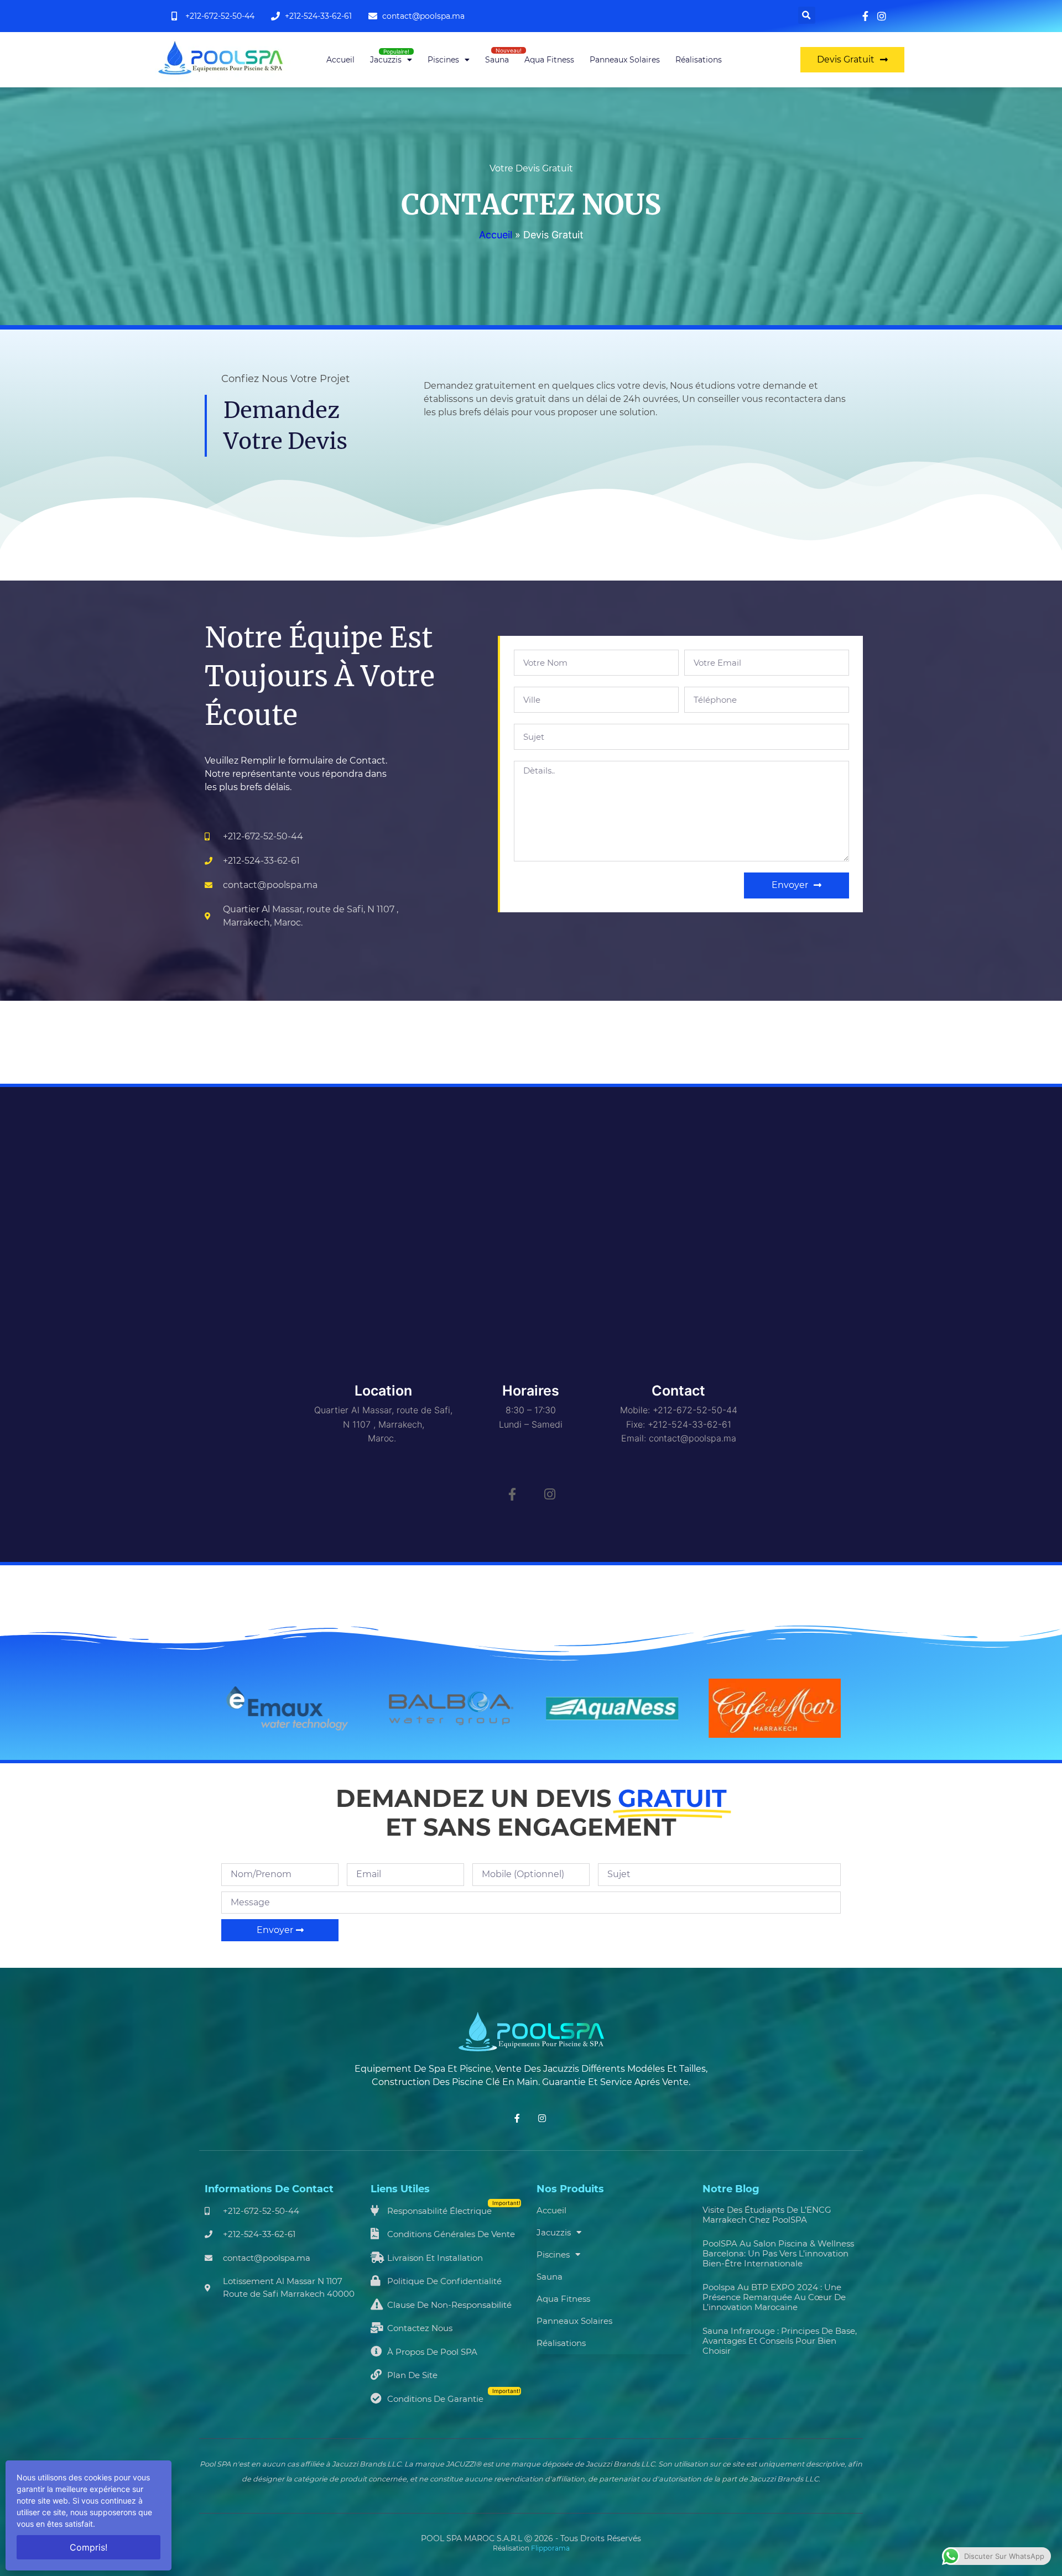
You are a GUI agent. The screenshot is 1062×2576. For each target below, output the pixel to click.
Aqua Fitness (549, 60)
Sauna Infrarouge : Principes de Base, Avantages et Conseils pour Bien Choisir (780, 2341)
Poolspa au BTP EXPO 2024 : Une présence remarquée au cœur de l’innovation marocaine (774, 2297)
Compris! (88, 2547)
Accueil (340, 60)
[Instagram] (550, 1494)
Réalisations (699, 60)
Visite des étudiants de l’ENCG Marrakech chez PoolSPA (767, 2215)
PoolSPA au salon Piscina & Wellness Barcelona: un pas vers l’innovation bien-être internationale (778, 2253)
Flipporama (550, 2548)
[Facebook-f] (512, 1494)
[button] (807, 15)
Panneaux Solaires (625, 60)
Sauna (497, 60)
